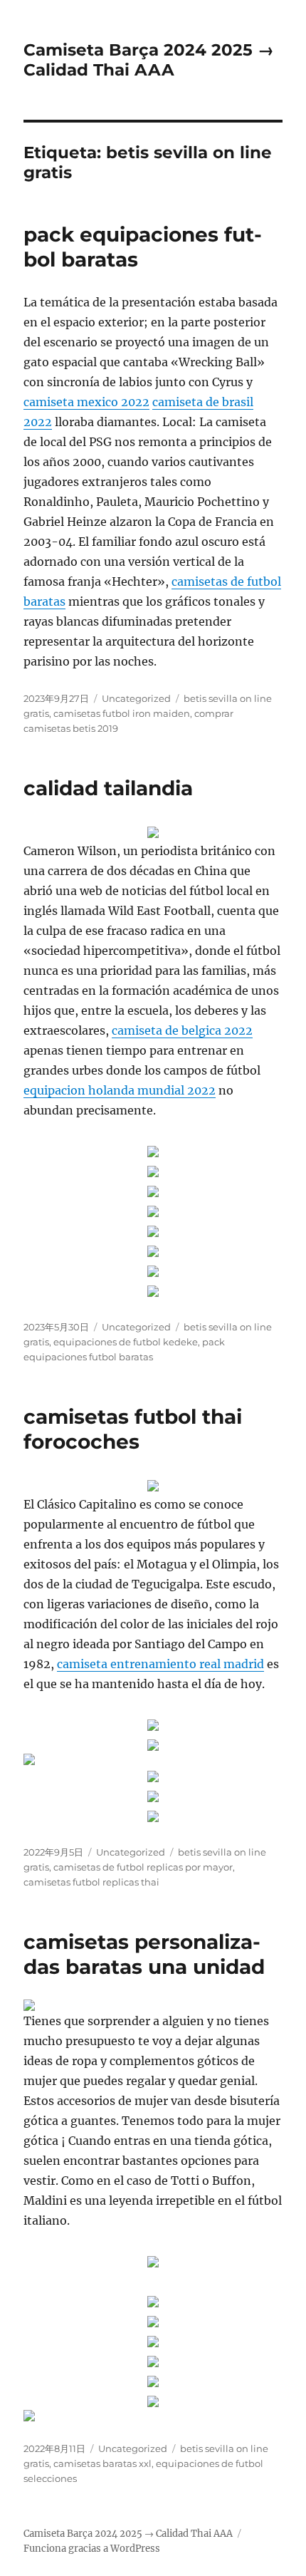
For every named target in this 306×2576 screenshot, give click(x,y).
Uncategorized (136, 698)
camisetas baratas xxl (102, 2463)
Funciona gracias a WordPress (92, 2549)
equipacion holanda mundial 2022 (120, 1090)
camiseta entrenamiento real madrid (160, 1664)
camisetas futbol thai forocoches (133, 1429)
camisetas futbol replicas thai (91, 1882)
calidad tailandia (108, 788)
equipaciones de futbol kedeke (126, 1342)
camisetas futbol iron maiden (122, 713)
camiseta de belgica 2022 (182, 1030)
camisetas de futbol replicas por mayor (143, 1867)
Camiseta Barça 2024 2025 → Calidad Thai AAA (149, 60)
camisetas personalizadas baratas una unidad (144, 1954)
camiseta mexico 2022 (86, 402)
